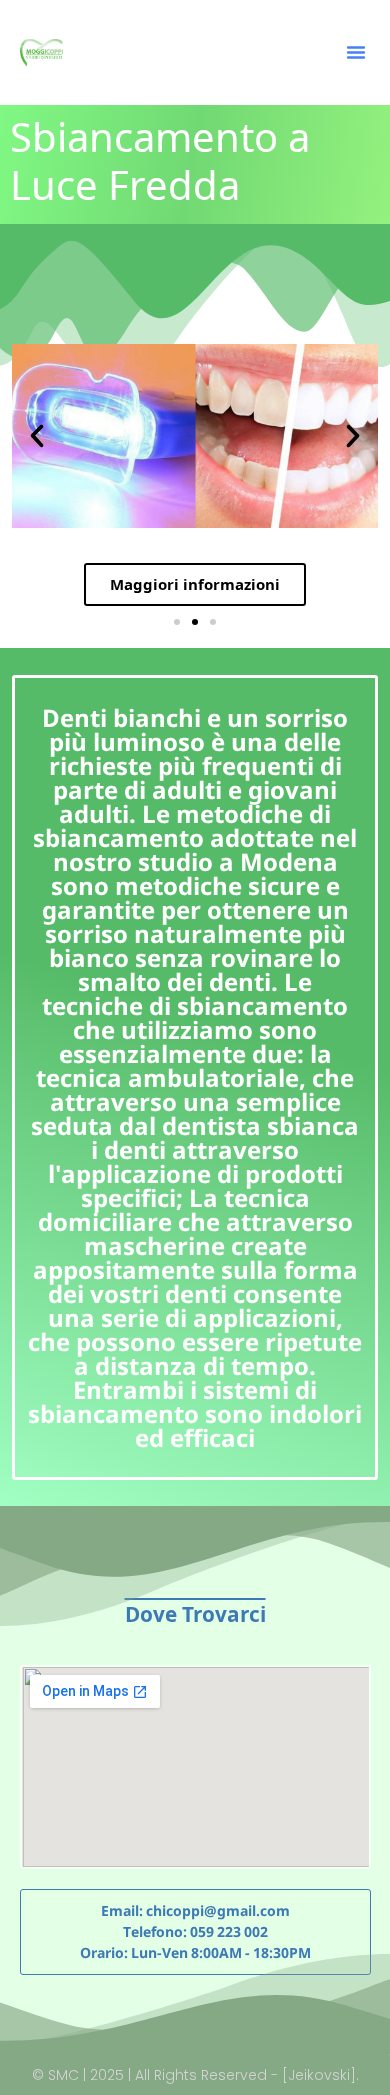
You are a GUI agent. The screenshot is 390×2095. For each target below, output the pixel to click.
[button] (356, 52)
